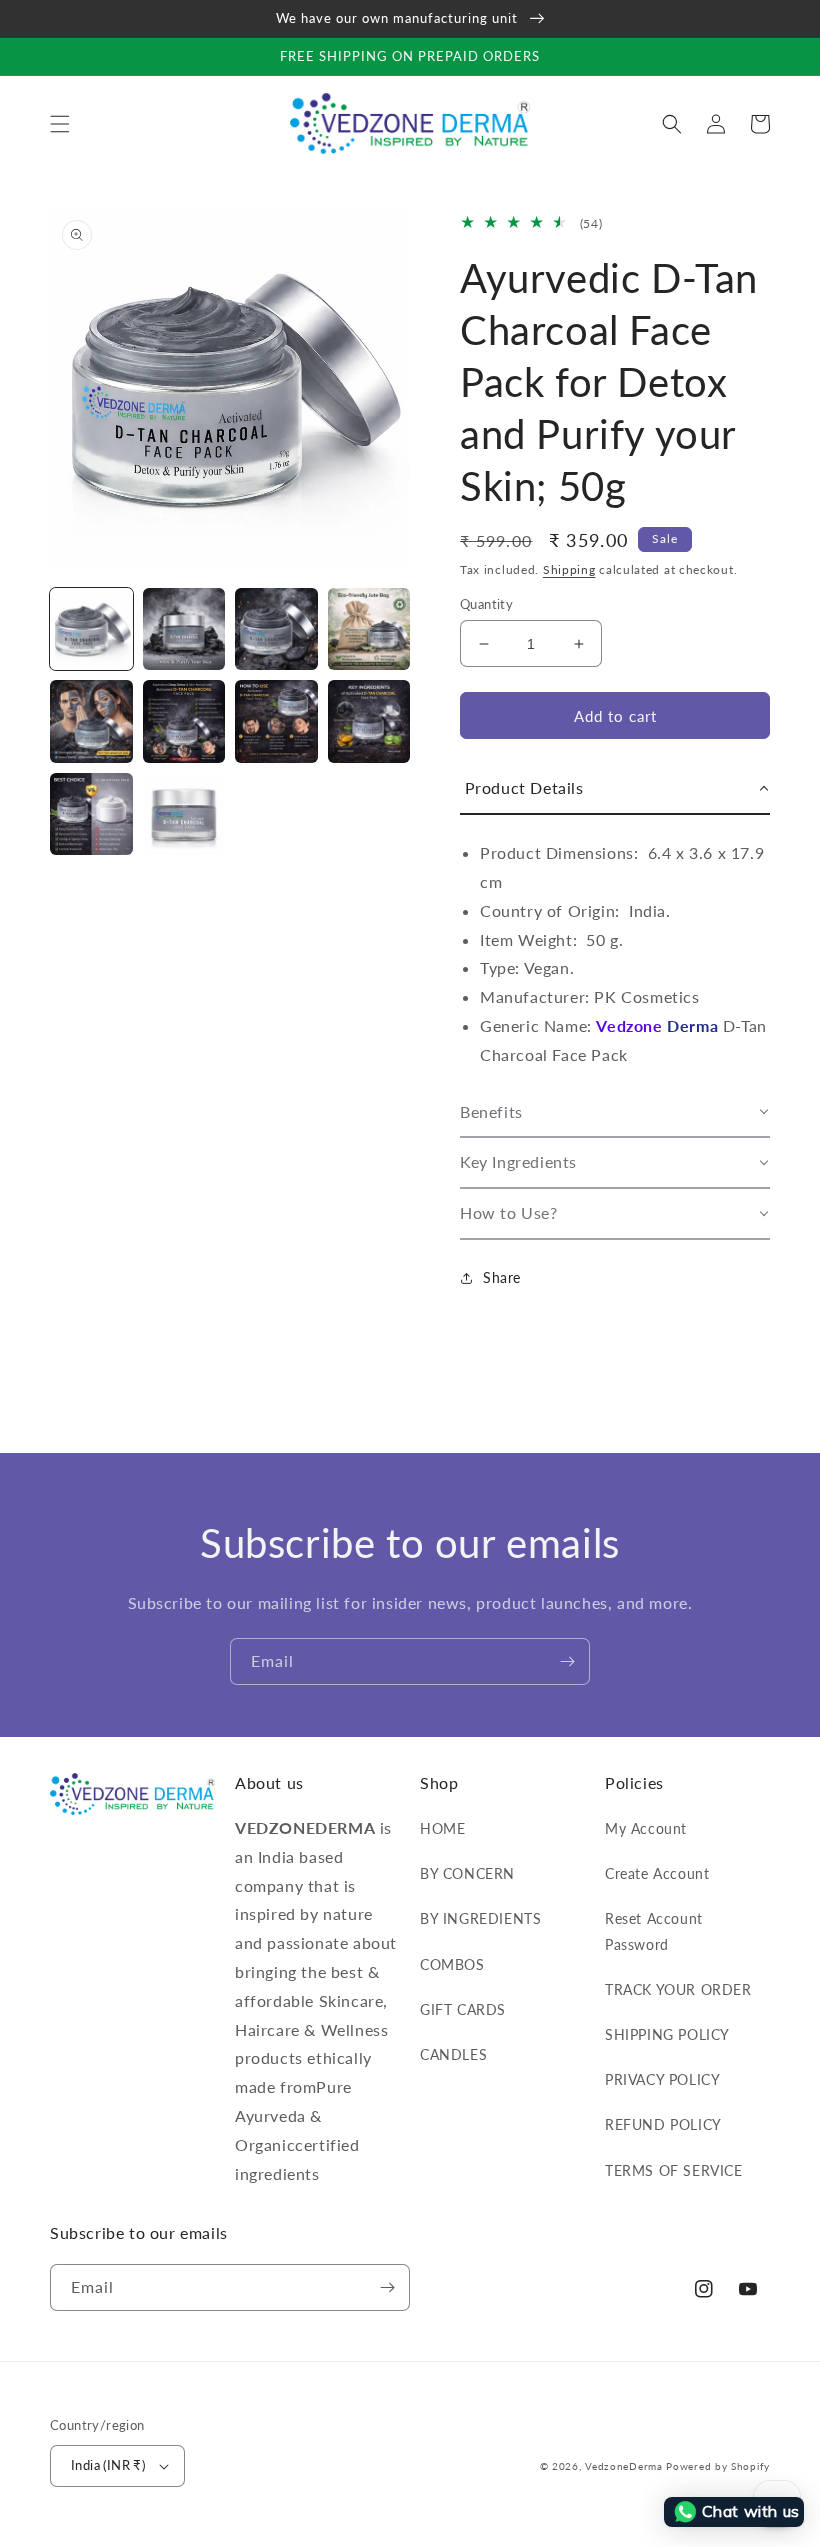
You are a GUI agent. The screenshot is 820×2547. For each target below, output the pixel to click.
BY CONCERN (467, 1873)
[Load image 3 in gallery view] (276, 629)
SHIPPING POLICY (667, 2034)
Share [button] (502, 1277)
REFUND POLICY (663, 2124)
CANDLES (453, 2054)
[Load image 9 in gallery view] (91, 814)
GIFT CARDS (463, 2009)
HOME (442, 1828)
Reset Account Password (654, 1931)
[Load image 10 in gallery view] (184, 814)
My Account (646, 1828)
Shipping (569, 569)
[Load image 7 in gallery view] (276, 721)
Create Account (657, 1873)
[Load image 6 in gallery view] (184, 721)
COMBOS (452, 1964)
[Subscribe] (567, 1661)
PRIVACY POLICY (662, 2079)
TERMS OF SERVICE (674, 2170)
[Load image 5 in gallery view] (91, 721)
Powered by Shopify (718, 2466)
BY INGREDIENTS (480, 1918)
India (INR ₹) (108, 2465)
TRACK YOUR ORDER (678, 1989)
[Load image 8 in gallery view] (369, 721)
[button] (60, 124)
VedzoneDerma (623, 2466)
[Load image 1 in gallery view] (91, 629)
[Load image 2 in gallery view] (184, 629)
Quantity (486, 604)
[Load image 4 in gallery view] (369, 629)
